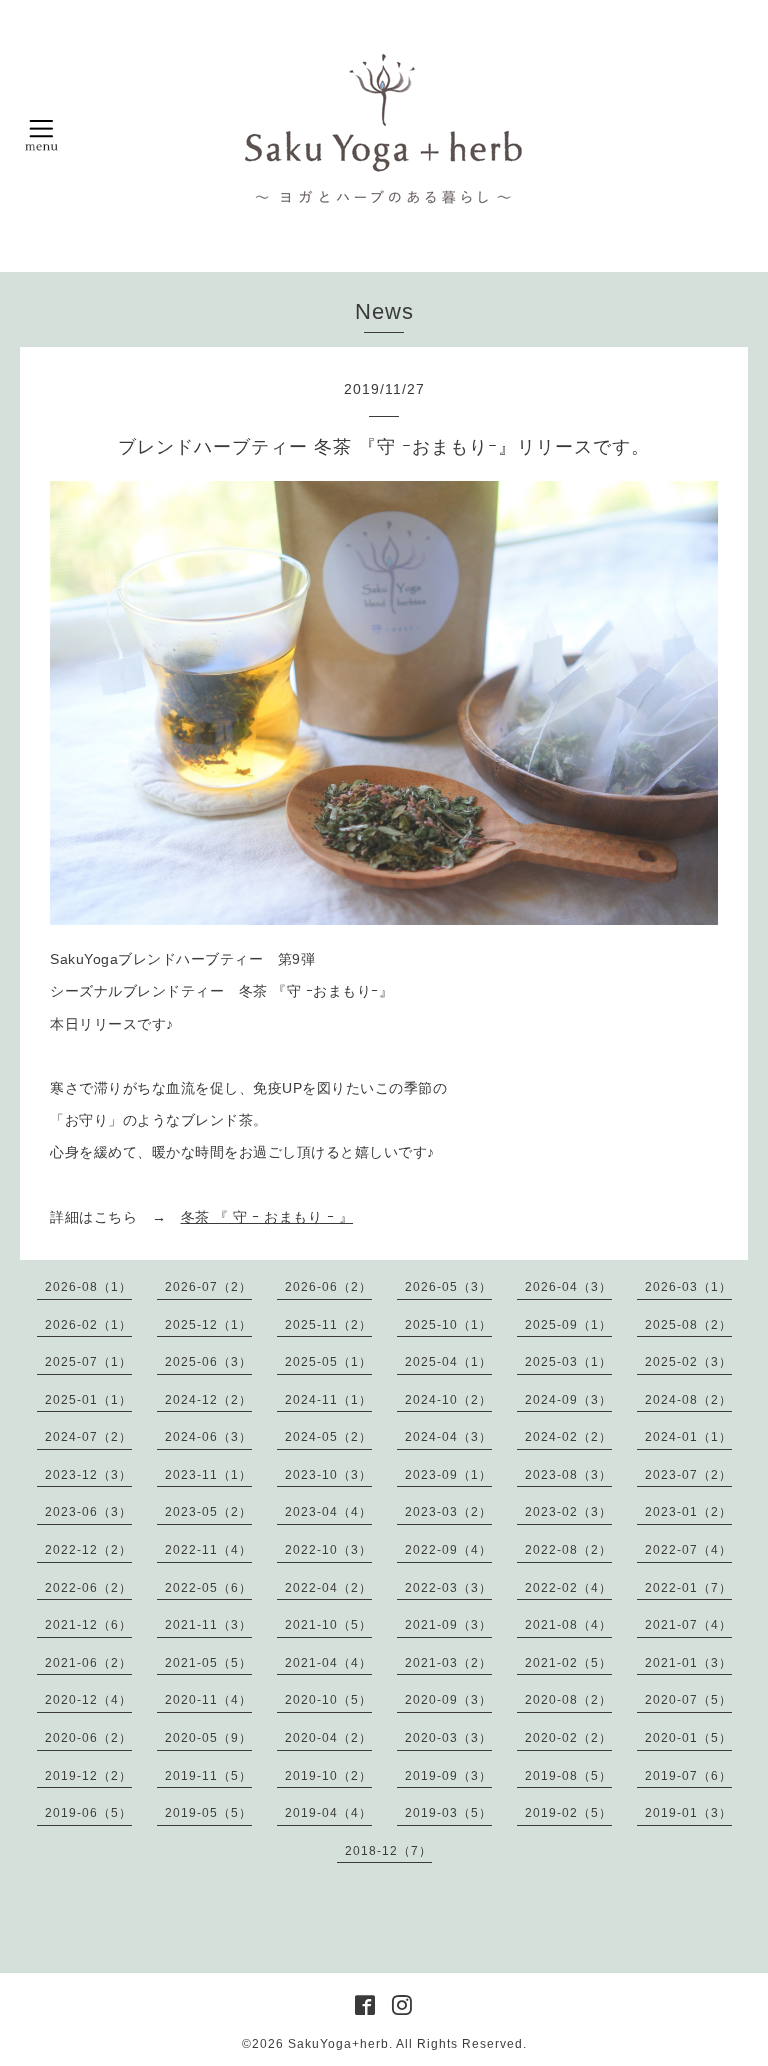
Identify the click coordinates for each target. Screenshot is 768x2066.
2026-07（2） (208, 1287)
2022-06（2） (88, 1588)
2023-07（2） (688, 1475)
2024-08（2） (688, 1400)
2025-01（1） (88, 1400)
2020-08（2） (568, 1700)
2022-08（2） (568, 1550)
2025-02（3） (688, 1362)
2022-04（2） (328, 1588)
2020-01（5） (688, 1738)
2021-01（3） (688, 1663)
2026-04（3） (568, 1287)
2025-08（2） (688, 1325)
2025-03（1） (568, 1362)
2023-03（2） (448, 1512)
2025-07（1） (88, 1362)
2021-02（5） (568, 1663)
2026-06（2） (328, 1287)
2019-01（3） (688, 1813)
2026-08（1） (88, 1287)
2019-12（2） (88, 1776)
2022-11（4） (208, 1550)
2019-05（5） (208, 1813)
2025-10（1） (448, 1325)
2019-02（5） (568, 1813)
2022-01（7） (688, 1588)
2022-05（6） (208, 1588)
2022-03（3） (448, 1588)
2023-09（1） (448, 1475)
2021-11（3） (208, 1625)
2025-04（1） (448, 1362)
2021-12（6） (88, 1625)
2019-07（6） (688, 1776)
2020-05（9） (208, 1738)
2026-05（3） (448, 1287)
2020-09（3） (448, 1700)
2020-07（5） (688, 1700)
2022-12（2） (88, 1550)
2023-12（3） (88, 1475)
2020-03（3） (448, 1738)
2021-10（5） (328, 1625)
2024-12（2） (208, 1400)
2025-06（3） (208, 1362)
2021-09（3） (448, 1625)
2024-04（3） (448, 1437)
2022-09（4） (448, 1550)
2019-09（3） (448, 1776)
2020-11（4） (208, 1700)
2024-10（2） (448, 1400)
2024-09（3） (568, 1400)
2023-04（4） (328, 1512)
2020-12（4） (88, 1700)
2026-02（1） (88, 1325)
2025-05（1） (328, 1362)
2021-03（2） (448, 1663)
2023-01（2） (688, 1512)
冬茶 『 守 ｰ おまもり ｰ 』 (267, 1217)
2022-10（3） (328, 1550)
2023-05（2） (208, 1512)
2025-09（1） (568, 1325)
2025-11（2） (328, 1325)
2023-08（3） (568, 1475)
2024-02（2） (568, 1437)
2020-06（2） (88, 1738)
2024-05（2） (328, 1437)
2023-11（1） (208, 1475)
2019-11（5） (208, 1776)
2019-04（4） (328, 1813)
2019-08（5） (568, 1776)
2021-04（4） (328, 1663)
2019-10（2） (328, 1776)
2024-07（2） (88, 1437)
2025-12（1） (208, 1325)
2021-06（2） (88, 1663)
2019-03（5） (448, 1813)
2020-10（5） (328, 1700)
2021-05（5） (208, 1663)
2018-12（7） (388, 1851)
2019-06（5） (88, 1813)
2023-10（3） (328, 1475)
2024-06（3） (208, 1437)
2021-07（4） (688, 1625)
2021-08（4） (568, 1625)
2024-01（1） (688, 1437)
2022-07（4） (688, 1550)
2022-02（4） (568, 1588)
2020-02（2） (568, 1738)
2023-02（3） (568, 1512)
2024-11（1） (328, 1400)
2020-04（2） (328, 1738)
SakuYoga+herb (338, 2044)
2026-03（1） (688, 1287)
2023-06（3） (88, 1512)
